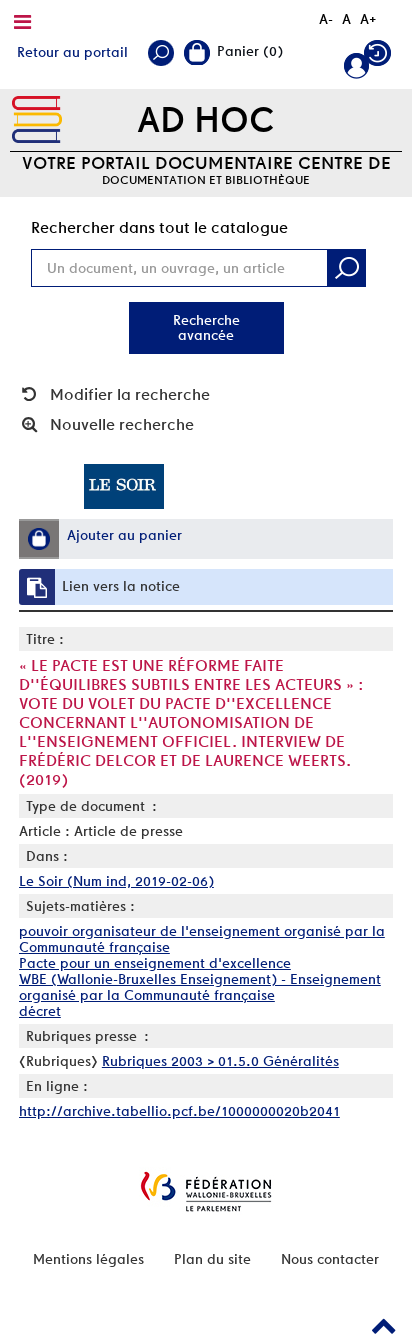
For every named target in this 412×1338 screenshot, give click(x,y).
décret (40, 1011)
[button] (39, 539)
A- (326, 19)
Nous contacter (330, 1259)
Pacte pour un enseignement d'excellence (155, 963)
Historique (380, 57)
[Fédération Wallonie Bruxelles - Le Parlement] (206, 1191)
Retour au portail (72, 52)
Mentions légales (88, 1259)
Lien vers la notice (121, 586)
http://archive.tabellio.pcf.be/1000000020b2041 (179, 1111)
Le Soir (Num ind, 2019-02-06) (116, 881)
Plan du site (212, 1259)
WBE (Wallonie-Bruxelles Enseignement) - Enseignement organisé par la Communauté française (200, 987)
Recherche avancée (206, 327)
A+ (368, 19)
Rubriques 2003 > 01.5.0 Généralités (220, 1061)
